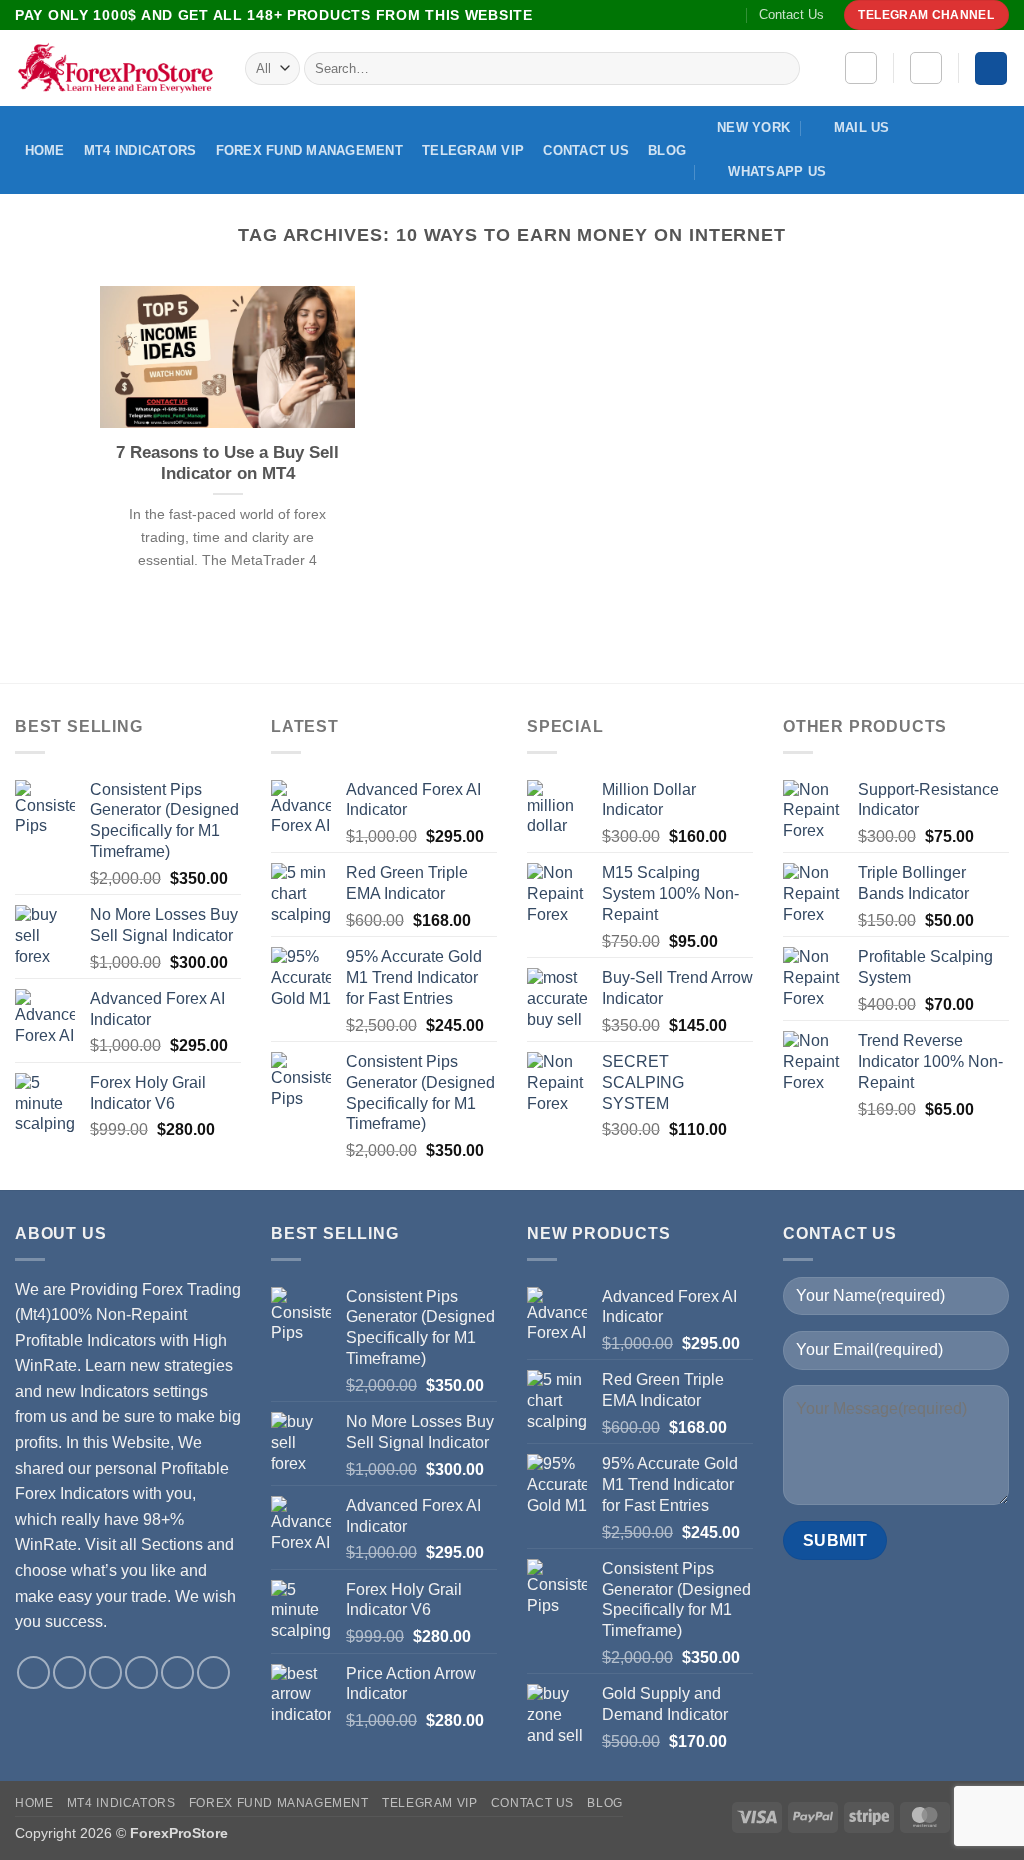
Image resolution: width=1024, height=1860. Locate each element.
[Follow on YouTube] (711, 15)
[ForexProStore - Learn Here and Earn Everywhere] (115, 68)
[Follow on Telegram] (730, 15)
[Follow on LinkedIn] (691, 15)
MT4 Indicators (140, 150)
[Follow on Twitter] (653, 15)
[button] (926, 68)
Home (45, 150)
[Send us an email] (672, 15)
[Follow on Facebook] (615, 15)
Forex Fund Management (309, 150)
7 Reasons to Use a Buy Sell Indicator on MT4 (227, 463)
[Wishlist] (861, 68)
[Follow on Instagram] (634, 15)
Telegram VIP (473, 150)
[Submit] (781, 69)
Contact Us (791, 14)
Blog (667, 150)
